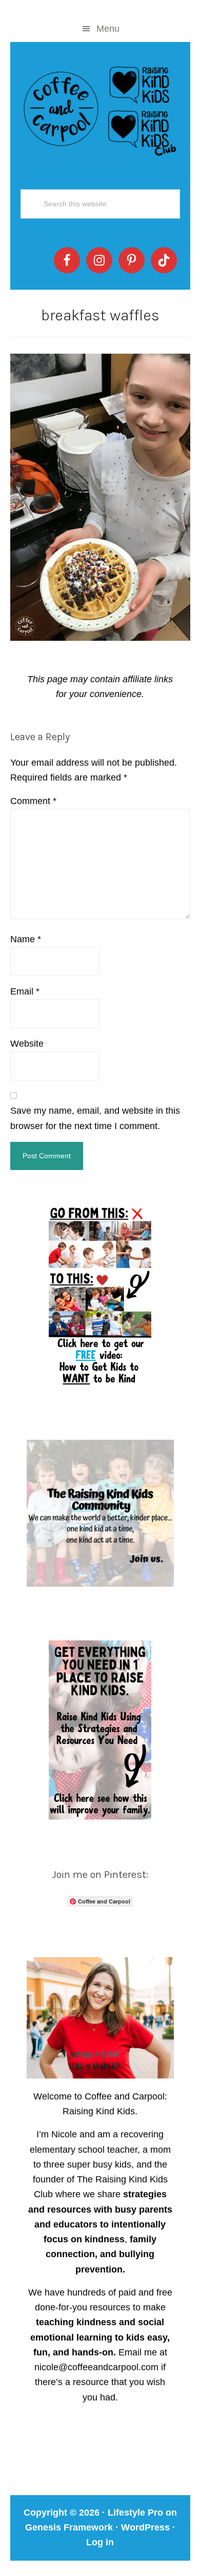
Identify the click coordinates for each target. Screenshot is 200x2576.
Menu (108, 29)
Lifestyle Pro (135, 2513)
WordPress (145, 2527)
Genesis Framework (69, 2527)
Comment (33, 801)
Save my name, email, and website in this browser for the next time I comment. (95, 1118)
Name (26, 939)
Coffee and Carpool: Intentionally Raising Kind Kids (100, 109)
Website (27, 1044)
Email (25, 991)
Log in (100, 2542)
